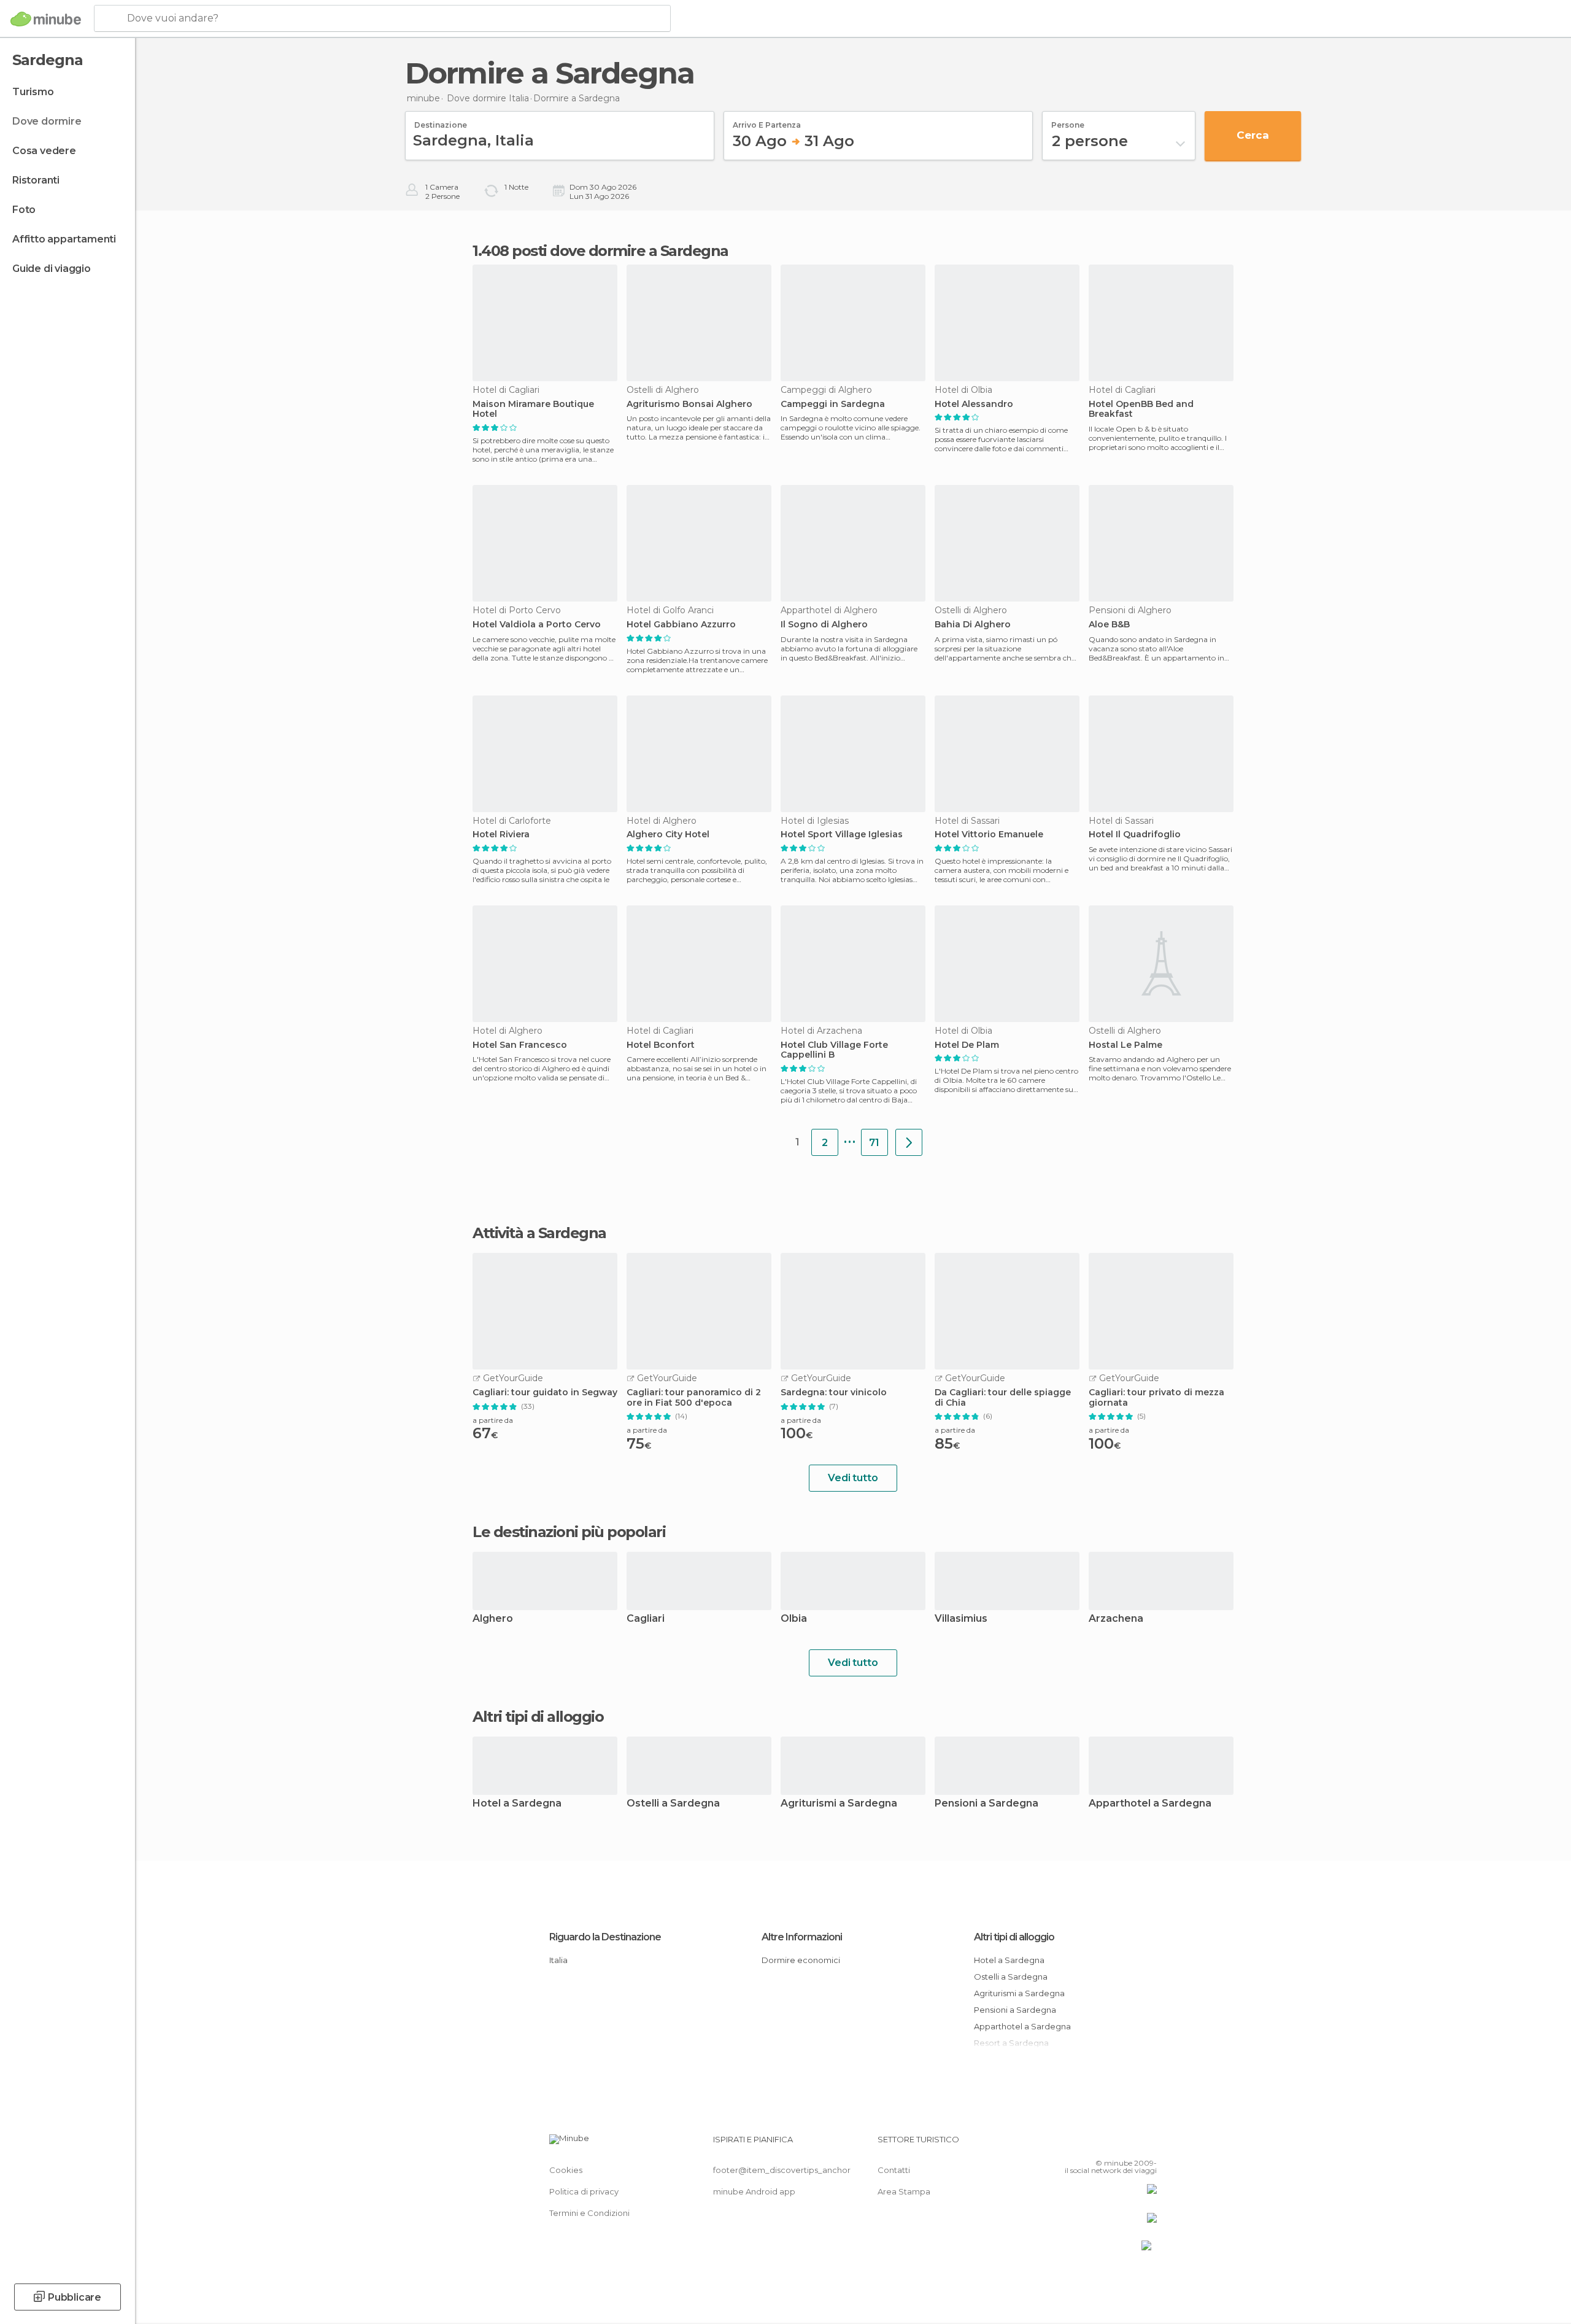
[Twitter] (1107, 2144)
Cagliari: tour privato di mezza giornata (1156, 1398)
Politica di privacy (584, 2191)
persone (1068, 121)
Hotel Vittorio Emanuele (989, 835)
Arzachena (1116, 1619)
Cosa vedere (44, 151)
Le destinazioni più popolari (569, 1532)
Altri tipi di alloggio (1014, 1937)
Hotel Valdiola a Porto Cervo (537, 625)
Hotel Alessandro (974, 404)
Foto (24, 210)
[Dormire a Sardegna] (909, 1142)
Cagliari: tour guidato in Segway (545, 1392)
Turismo (33, 92)
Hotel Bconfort (661, 1045)
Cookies (566, 2170)
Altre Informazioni (802, 1937)
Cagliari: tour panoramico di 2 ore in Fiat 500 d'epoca (694, 1398)
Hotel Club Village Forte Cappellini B (834, 1050)
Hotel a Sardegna (517, 1804)
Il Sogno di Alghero (824, 625)
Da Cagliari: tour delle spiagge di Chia (1003, 1398)
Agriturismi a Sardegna (839, 1804)
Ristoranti (36, 180)
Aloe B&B (1109, 625)
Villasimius (961, 1619)
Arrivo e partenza (767, 121)
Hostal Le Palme (1125, 1045)
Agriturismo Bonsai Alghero (689, 404)
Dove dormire (47, 121)
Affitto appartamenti (64, 239)
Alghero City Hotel (668, 835)
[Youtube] (1148, 2144)
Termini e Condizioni (589, 2213)
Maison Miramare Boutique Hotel (533, 409)
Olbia (794, 1619)
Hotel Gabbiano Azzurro (681, 625)
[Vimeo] (1127, 2144)
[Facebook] (1087, 2144)
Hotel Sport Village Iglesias (842, 835)
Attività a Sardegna (539, 1233)
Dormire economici (801, 1960)
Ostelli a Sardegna (673, 1804)
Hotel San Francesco (520, 1045)
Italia (558, 1960)
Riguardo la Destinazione (605, 1937)
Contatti (894, 2170)
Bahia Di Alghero (973, 625)
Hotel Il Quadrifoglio (1135, 835)
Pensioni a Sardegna (986, 1804)
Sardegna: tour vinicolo (834, 1392)
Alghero (493, 1619)
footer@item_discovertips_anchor (782, 2170)
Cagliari (646, 1619)
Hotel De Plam (967, 1045)
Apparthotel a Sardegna (1150, 1804)
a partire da (493, 1420)
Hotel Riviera (501, 835)
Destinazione (441, 121)
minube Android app (754, 2191)
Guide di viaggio (52, 269)
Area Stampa (904, 2191)
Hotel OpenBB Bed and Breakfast (1141, 409)
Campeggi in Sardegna (833, 404)
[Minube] (46, 19)
